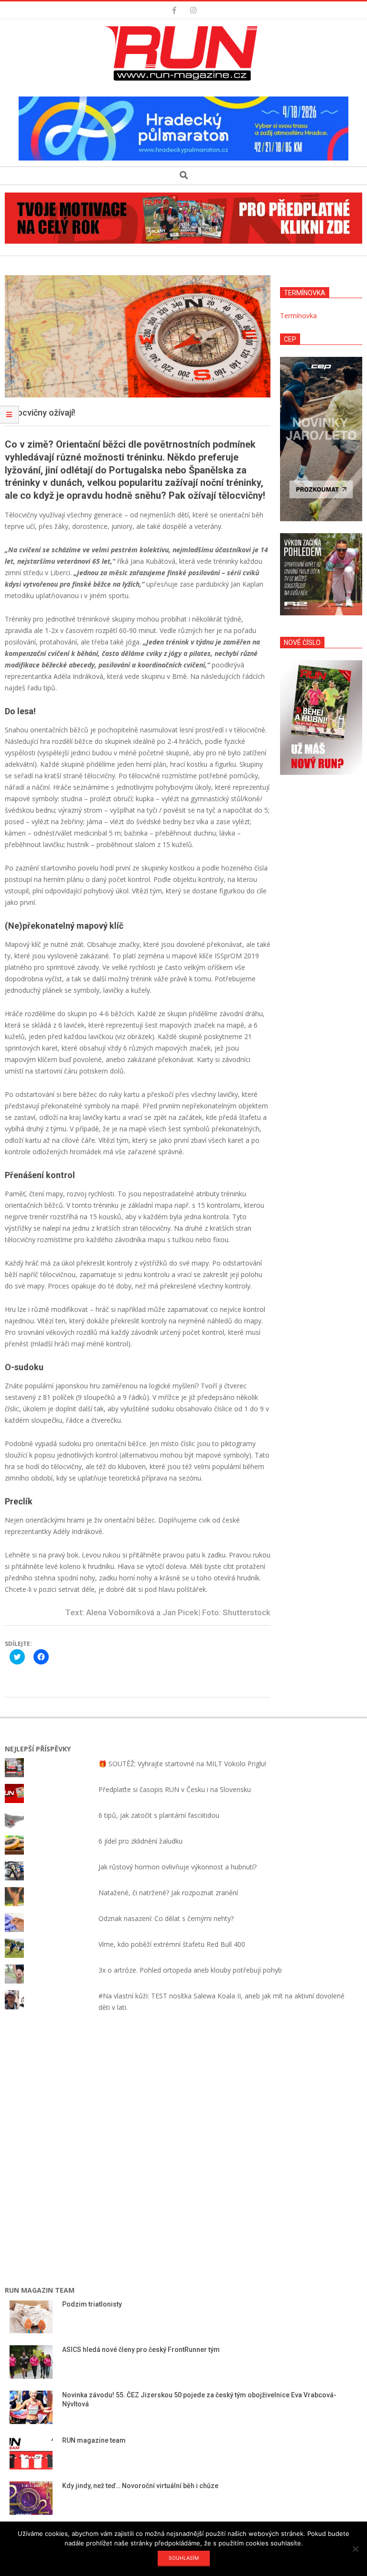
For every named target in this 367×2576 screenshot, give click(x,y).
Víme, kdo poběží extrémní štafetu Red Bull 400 (172, 1944)
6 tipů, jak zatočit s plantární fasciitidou (159, 1815)
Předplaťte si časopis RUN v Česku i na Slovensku (175, 1789)
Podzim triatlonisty (92, 2304)
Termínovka (298, 316)
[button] (183, 54)
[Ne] (355, 2549)
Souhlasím (184, 2558)
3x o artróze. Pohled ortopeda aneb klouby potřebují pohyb (190, 1970)
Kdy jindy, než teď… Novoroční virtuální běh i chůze (140, 2486)
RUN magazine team (94, 2440)
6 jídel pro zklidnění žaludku (140, 1841)
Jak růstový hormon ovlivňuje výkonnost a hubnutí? (178, 1867)
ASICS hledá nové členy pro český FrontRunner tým (141, 2350)
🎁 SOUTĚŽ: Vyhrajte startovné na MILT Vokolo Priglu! (182, 1764)
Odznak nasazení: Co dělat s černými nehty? (166, 1918)
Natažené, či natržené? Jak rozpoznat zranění (168, 1893)
